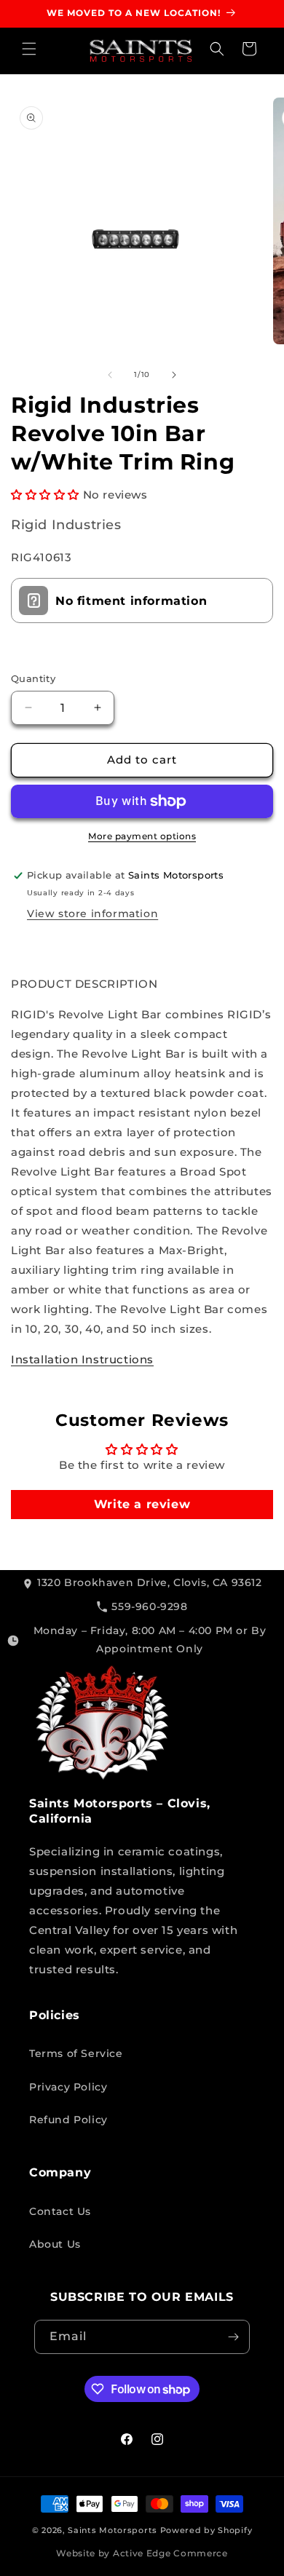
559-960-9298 (149, 1606)
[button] (29, 49)
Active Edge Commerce (170, 2553)
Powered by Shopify (206, 2530)
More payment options (142, 836)
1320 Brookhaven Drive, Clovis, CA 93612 (149, 1582)
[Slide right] (174, 375)
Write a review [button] (142, 1504)
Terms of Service (76, 2053)
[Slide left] (110, 375)
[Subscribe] (233, 2337)
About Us (55, 2244)
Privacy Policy (68, 2087)
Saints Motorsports (113, 2530)
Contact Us (60, 2211)
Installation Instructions (82, 1359)
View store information (92, 914)
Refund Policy (68, 2120)
